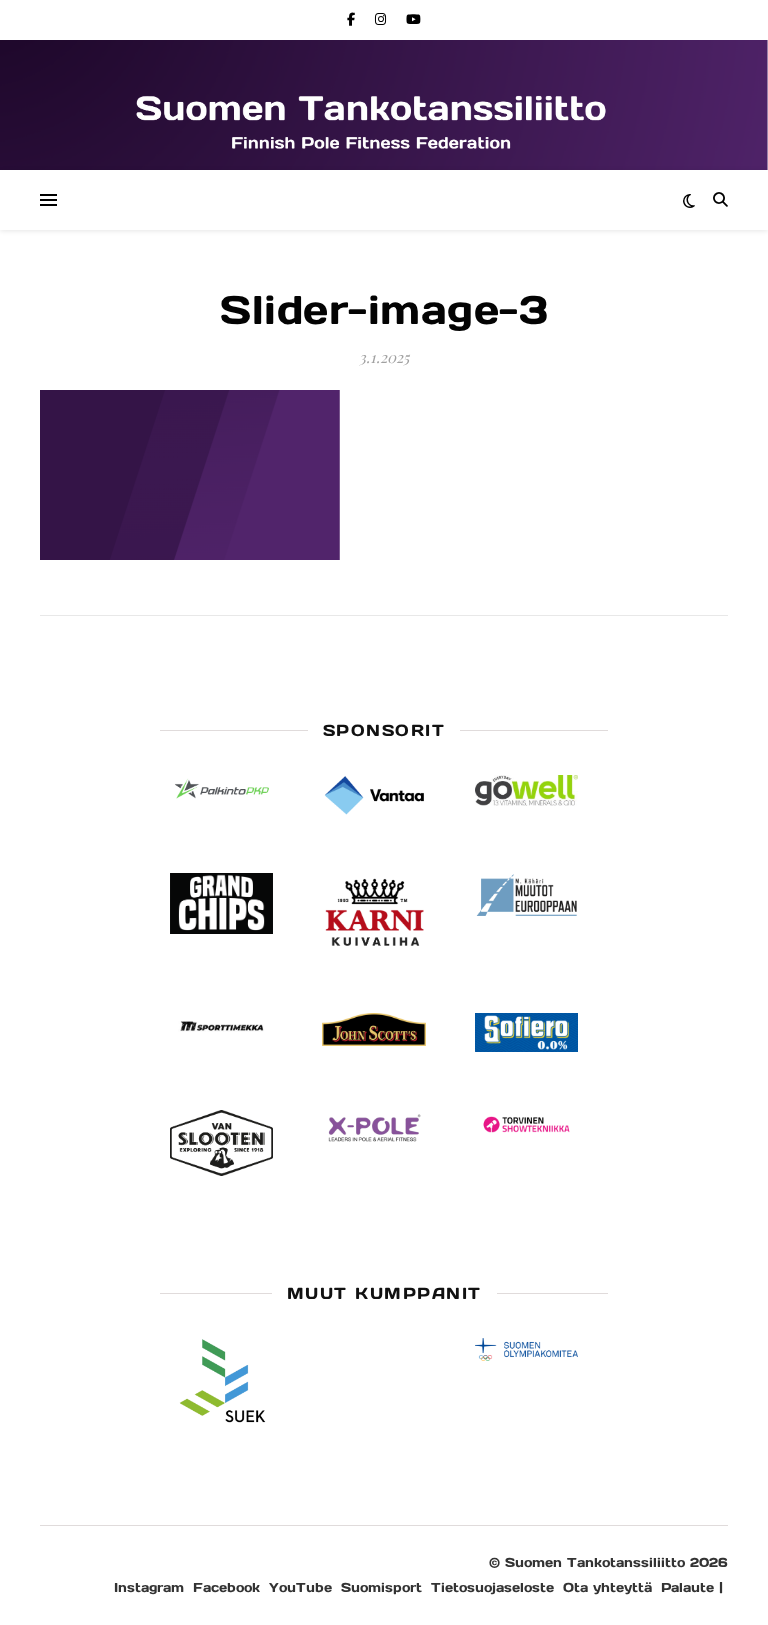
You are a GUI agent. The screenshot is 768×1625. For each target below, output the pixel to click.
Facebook (226, 1587)
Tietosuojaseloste (492, 1587)
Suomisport (381, 1587)
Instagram (149, 1587)
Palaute (687, 1587)
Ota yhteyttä (607, 1587)
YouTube (300, 1587)
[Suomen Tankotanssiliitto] (384, 120)
